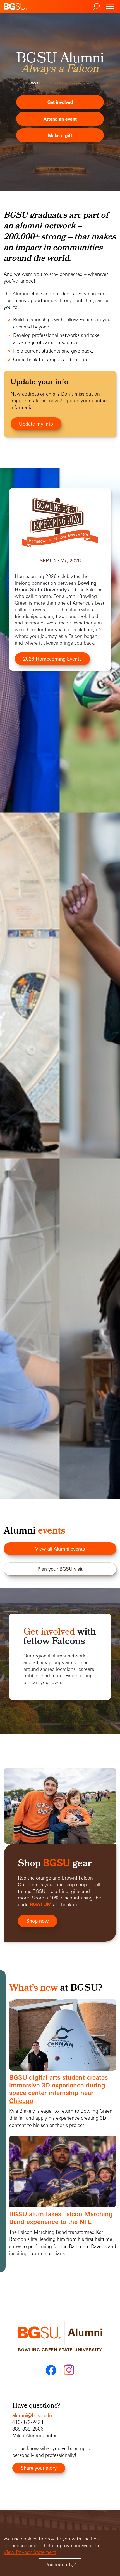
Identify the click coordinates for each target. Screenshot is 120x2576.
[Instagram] (69, 2370)
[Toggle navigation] (110, 6)
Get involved (49, 1632)
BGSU (36, 83)
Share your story (39, 2468)
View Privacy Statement (30, 2552)
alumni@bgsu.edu (32, 2415)
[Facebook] (51, 2370)
